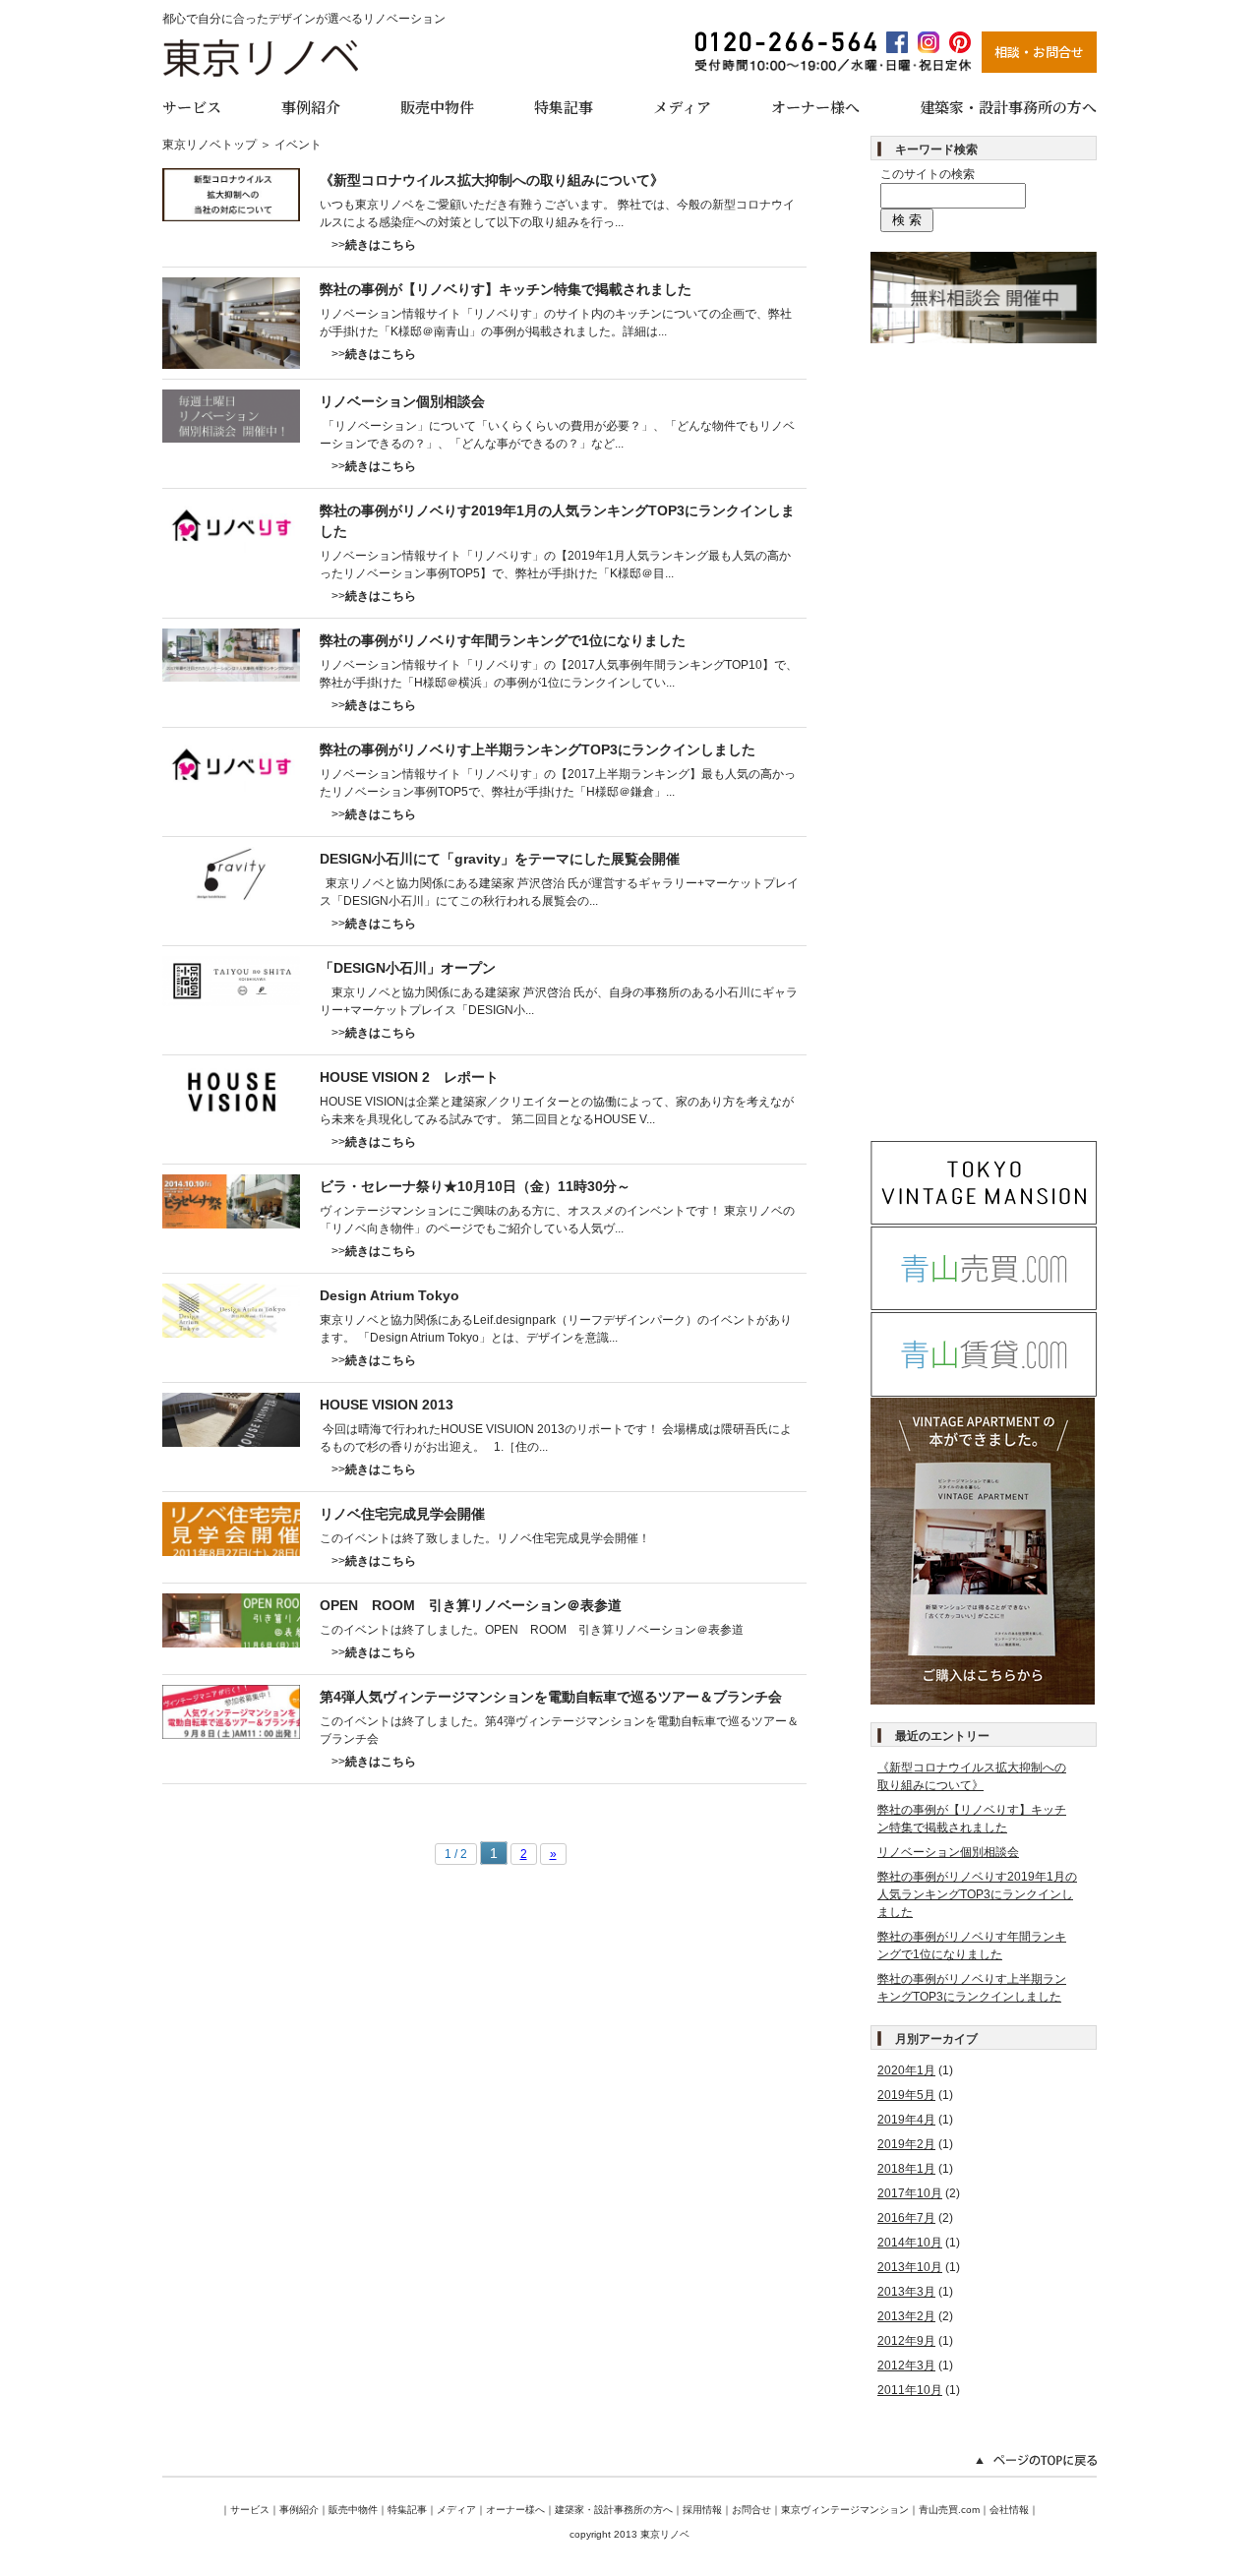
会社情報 (1009, 2510)
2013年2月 (906, 2316)
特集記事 (564, 106)
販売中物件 (437, 106)
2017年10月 (910, 2193)
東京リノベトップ (210, 145)
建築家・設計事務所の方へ (1008, 106)
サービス (192, 106)
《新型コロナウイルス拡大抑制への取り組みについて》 (492, 180)
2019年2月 (906, 2144)
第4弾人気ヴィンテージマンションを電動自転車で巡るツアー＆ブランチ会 (551, 1697)
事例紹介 (311, 106)
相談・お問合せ (1039, 52)
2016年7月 (906, 2218)
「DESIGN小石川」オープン (408, 968)
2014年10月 (910, 2243)
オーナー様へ (815, 106)
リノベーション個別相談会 (402, 401)
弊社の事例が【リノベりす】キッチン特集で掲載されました (506, 289)
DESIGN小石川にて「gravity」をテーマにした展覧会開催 (500, 859)
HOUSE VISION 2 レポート (409, 1077)
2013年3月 (906, 2292)
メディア (682, 106)
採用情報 (702, 2510)
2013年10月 (910, 2267)
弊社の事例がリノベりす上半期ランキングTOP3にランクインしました (538, 749)
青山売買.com (949, 2510)
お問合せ (751, 2510)
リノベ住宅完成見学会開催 (402, 1514)
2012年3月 (906, 2366)
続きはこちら (381, 245)
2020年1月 (906, 2070)
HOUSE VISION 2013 (387, 1405)
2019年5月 (906, 2095)
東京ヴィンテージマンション (845, 2510)
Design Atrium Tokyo (390, 1295)
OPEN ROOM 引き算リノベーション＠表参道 (471, 1605)
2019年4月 (906, 2120)
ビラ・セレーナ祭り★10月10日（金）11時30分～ (475, 1186)
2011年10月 (910, 2390)
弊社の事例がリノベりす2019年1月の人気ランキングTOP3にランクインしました (977, 1894)
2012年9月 (906, 2341)
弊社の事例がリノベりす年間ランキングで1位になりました (503, 640)
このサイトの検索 (928, 174)
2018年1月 (906, 2169)
